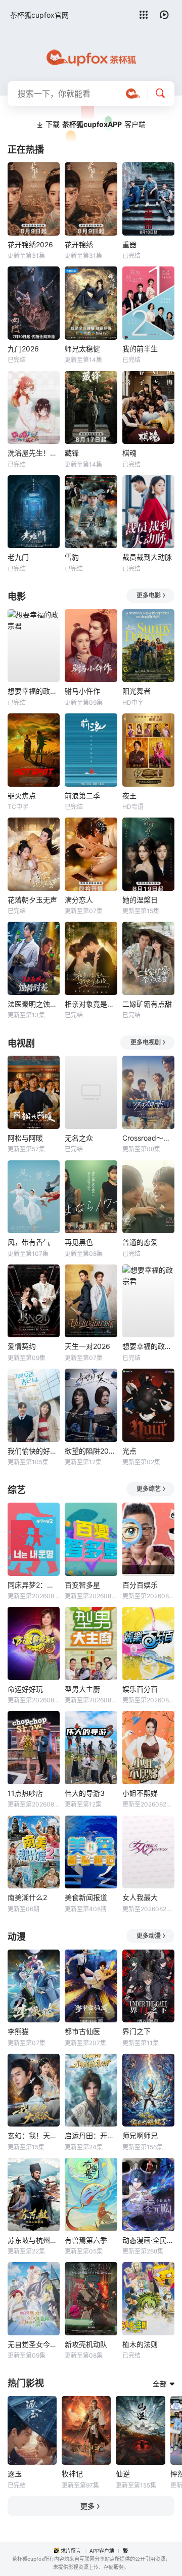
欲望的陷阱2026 (91, 1451)
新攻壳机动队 (86, 2344)
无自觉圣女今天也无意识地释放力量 (34, 2344)
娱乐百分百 (140, 1689)
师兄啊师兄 (140, 2135)
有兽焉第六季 (86, 2240)
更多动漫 (149, 1936)
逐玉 (15, 2474)
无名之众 (79, 1138)
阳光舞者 (136, 691)
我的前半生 (140, 349)
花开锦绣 (79, 244)
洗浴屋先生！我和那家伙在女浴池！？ (34, 453)
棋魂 (129, 453)
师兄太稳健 (82, 349)
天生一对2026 (87, 1346)
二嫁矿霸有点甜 (147, 1004)
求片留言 (71, 2551)
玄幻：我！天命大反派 (34, 2135)
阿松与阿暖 (25, 1138)
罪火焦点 (22, 796)
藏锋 (72, 453)
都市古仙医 (82, 2031)
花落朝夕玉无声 (32, 900)
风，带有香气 (29, 1242)
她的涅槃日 (140, 900)
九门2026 (23, 349)
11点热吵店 (25, 1793)
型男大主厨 (82, 1689)
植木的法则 (140, 2344)
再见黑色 (79, 1242)
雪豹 (72, 557)
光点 (129, 1451)
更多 (87, 2506)
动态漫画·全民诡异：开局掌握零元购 (148, 2240)
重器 (129, 244)
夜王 (129, 796)
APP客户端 (102, 2551)
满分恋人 (79, 900)
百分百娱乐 (140, 1585)
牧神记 (72, 2474)
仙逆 (123, 2474)
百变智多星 (82, 1585)
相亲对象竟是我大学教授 (91, 1004)
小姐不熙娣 (140, 1793)
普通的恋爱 (140, 1242)
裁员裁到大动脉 (147, 557)
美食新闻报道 (86, 1897)
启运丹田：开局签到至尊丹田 (91, 2135)
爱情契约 (22, 1346)
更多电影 (149, 595)
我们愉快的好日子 (34, 1451)
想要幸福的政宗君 (34, 691)
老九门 (18, 557)
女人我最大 (140, 1897)
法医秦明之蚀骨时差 (34, 1004)
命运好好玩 (25, 1689)
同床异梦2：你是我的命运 (34, 1585)
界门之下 (136, 2031)
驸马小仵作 (82, 691)
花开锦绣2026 (30, 244)
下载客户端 (96, 124)
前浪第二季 (82, 796)
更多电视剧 (146, 1042)
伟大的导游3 (85, 1793)
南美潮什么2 (27, 1897)
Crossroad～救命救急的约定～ (148, 1138)
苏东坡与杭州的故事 (34, 2240)
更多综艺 (149, 1489)
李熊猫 (18, 2031)
